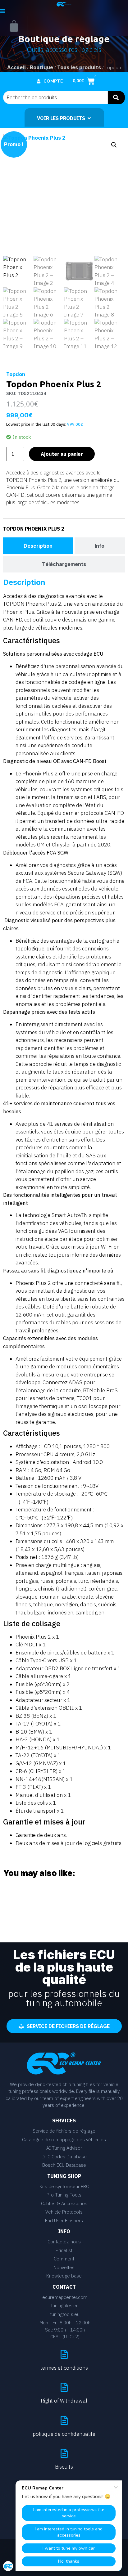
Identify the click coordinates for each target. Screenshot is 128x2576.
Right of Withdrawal (64, 2401)
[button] (114, 145)
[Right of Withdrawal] (64, 2387)
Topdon (16, 374)
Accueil (16, 67)
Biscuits (64, 2467)
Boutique (41, 67)
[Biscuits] (64, 2453)
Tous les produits (79, 67)
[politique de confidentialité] (64, 2421)
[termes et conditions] (64, 2354)
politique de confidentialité (64, 2434)
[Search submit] (116, 98)
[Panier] (14, 26)
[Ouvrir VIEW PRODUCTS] (89, 118)
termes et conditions (64, 2368)
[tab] (38, 546)
